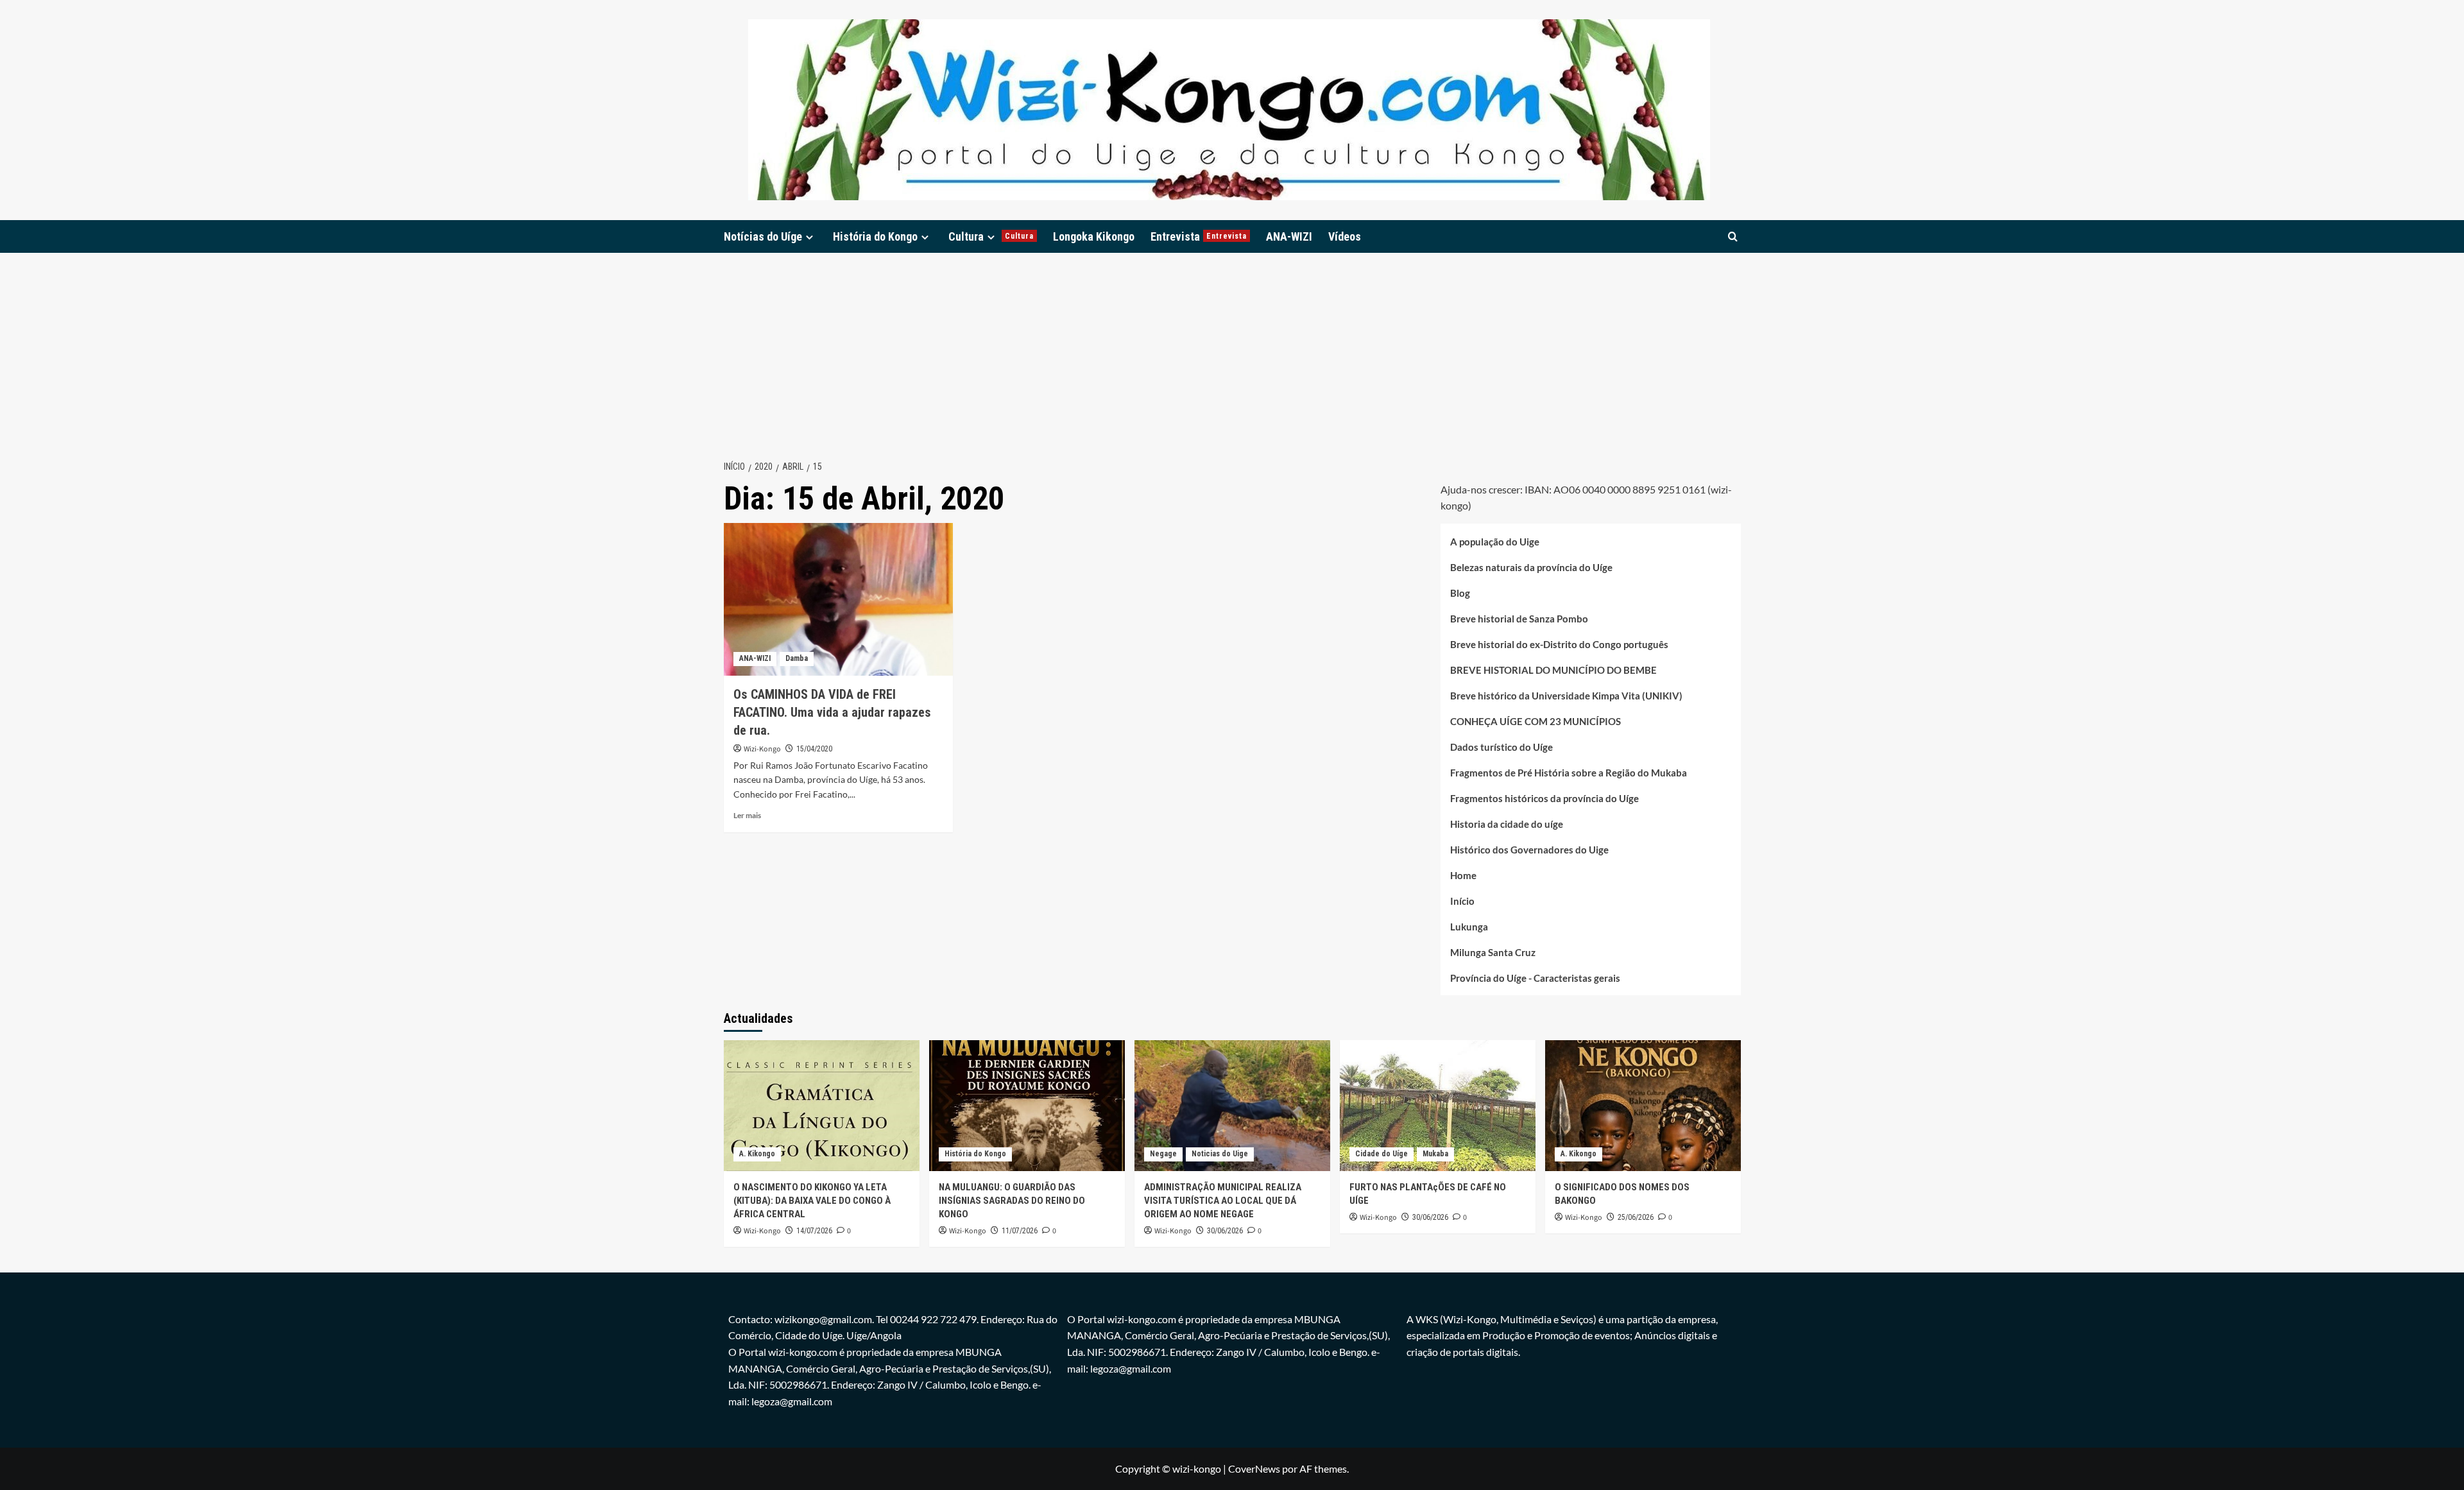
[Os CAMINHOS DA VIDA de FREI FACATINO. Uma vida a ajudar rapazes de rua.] (838, 599)
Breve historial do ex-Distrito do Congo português (1559, 644)
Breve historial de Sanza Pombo (1519, 619)
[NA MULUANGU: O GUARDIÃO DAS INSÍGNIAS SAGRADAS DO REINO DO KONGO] (1027, 1105)
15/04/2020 (814, 749)
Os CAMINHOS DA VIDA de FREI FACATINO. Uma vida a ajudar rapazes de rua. (832, 712)
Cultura (991, 236)
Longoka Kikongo (1094, 236)
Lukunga (1469, 927)
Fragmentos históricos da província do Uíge (1544, 798)
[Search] (1733, 236)
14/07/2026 (814, 1231)
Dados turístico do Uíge (1502, 747)
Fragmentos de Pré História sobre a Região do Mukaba (1569, 773)
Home (1463, 875)
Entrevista (1199, 236)
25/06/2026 (1636, 1217)
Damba (797, 658)
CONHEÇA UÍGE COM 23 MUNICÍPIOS (1536, 721)
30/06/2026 (1225, 1231)
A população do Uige (1495, 542)
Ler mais (747, 815)
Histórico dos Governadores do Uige (1529, 850)
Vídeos (1345, 236)
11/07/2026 (1020, 1231)
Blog (1460, 593)
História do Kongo (875, 236)
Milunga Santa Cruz (1493, 952)
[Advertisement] (1232, 349)
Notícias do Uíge (763, 236)
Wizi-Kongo (762, 749)
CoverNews (1254, 1469)
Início (1462, 901)
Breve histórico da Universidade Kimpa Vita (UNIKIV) (1566, 696)
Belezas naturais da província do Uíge (1531, 567)
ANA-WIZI (1289, 236)
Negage (1163, 1154)
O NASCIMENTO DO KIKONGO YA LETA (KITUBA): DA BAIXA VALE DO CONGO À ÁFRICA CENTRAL (812, 1201)
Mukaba (1435, 1154)
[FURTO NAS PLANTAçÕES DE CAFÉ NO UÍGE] (1438, 1105)
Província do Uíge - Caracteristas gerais (1535, 978)
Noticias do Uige (1220, 1154)
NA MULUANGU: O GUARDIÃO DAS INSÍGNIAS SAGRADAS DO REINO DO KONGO (1012, 1201)
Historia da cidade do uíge (1507, 824)
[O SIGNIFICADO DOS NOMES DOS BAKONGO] (1643, 1105)
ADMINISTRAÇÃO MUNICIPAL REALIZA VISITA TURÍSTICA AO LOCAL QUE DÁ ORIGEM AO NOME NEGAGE (1223, 1201)
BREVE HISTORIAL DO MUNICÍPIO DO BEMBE (1553, 670)
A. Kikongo (757, 1154)
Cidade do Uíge (1382, 1154)
